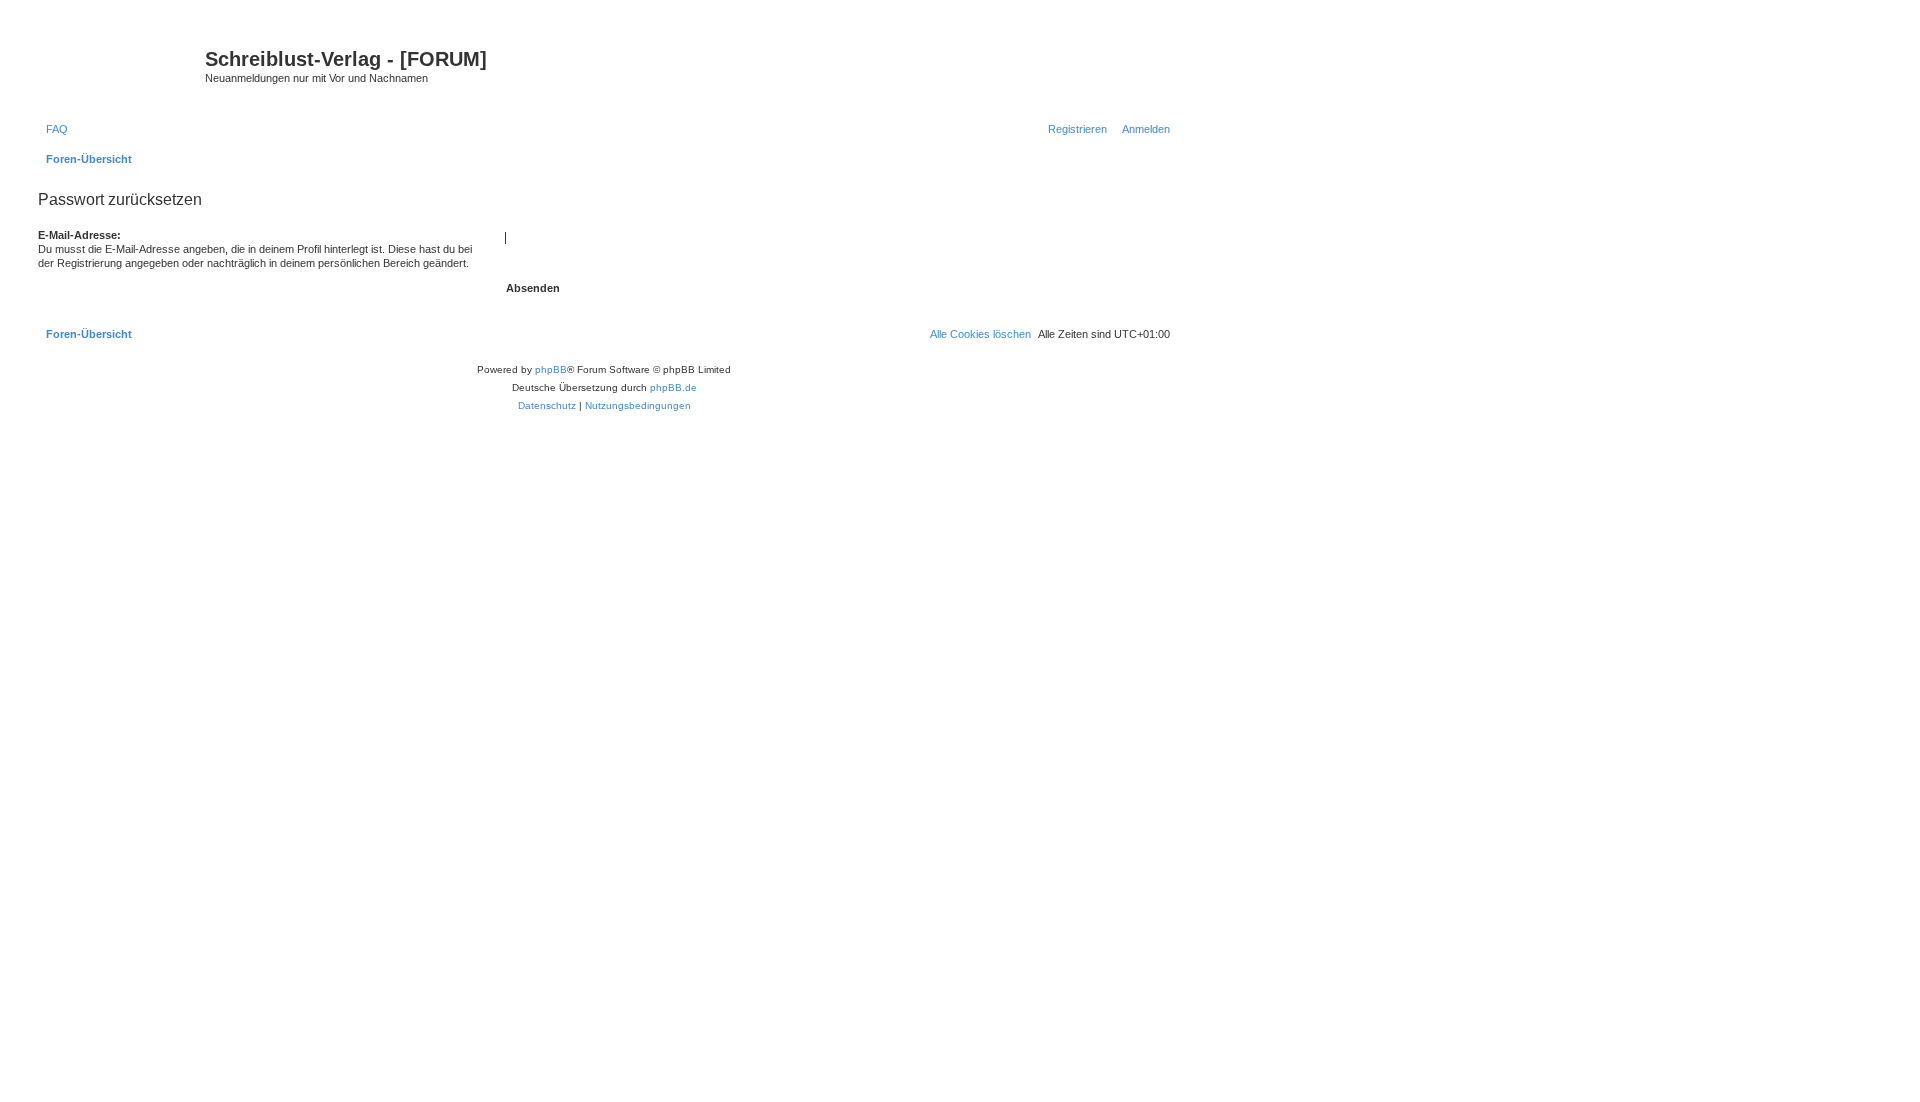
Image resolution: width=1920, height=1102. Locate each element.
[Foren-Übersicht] (119, 65)
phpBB (551, 369)
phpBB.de (673, 387)
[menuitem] (53, 129)
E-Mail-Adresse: (79, 235)
